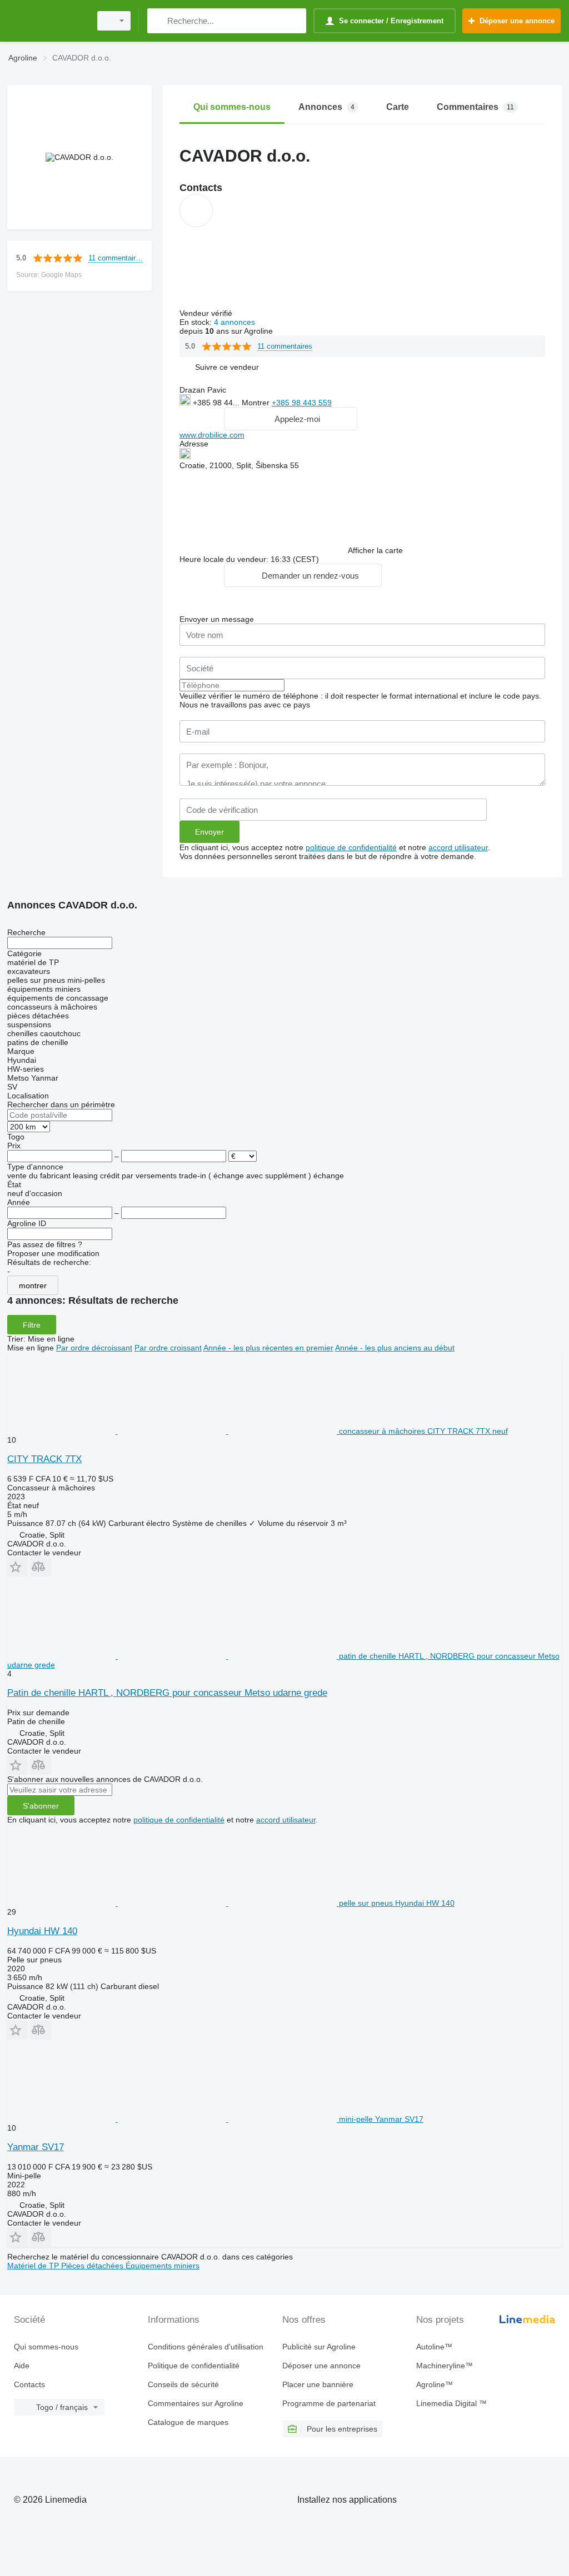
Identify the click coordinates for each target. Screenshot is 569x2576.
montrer (33, 1286)
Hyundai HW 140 (42, 1931)
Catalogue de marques (188, 2422)
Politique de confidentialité (194, 2366)
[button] (227, 367)
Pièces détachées (93, 2266)
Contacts (29, 2384)
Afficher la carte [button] (375, 550)
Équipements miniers (163, 2266)
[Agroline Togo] (47, 21)
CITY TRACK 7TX (44, 1459)
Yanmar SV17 (36, 2147)
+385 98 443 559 (302, 403)
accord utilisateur (458, 847)
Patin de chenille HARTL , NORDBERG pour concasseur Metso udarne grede (167, 1693)
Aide (22, 2366)
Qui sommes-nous (46, 2347)
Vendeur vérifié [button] (207, 313)
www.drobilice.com (212, 435)
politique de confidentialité (351, 847)
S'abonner (41, 1806)
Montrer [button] (257, 403)
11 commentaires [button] (116, 258)
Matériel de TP (34, 2266)
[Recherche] (158, 21)
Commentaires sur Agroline (196, 2403)
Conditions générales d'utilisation (206, 2347)
